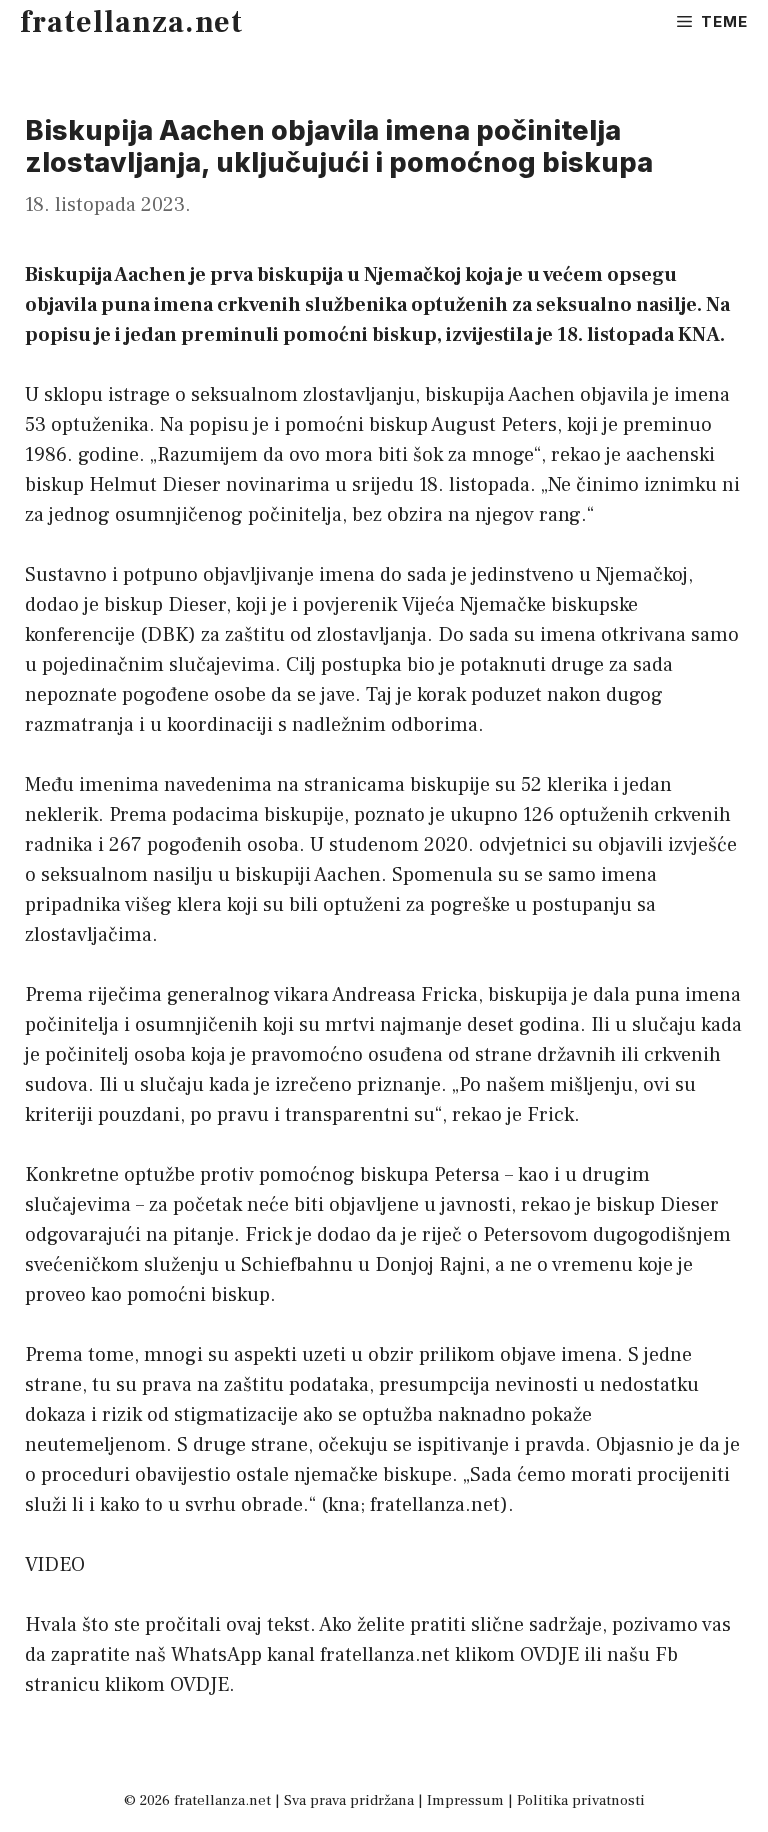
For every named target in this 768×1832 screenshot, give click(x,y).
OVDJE (549, 1655)
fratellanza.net (131, 22)
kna (344, 1505)
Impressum (465, 1800)
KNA (699, 335)
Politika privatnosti (581, 1800)
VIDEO (55, 1565)
